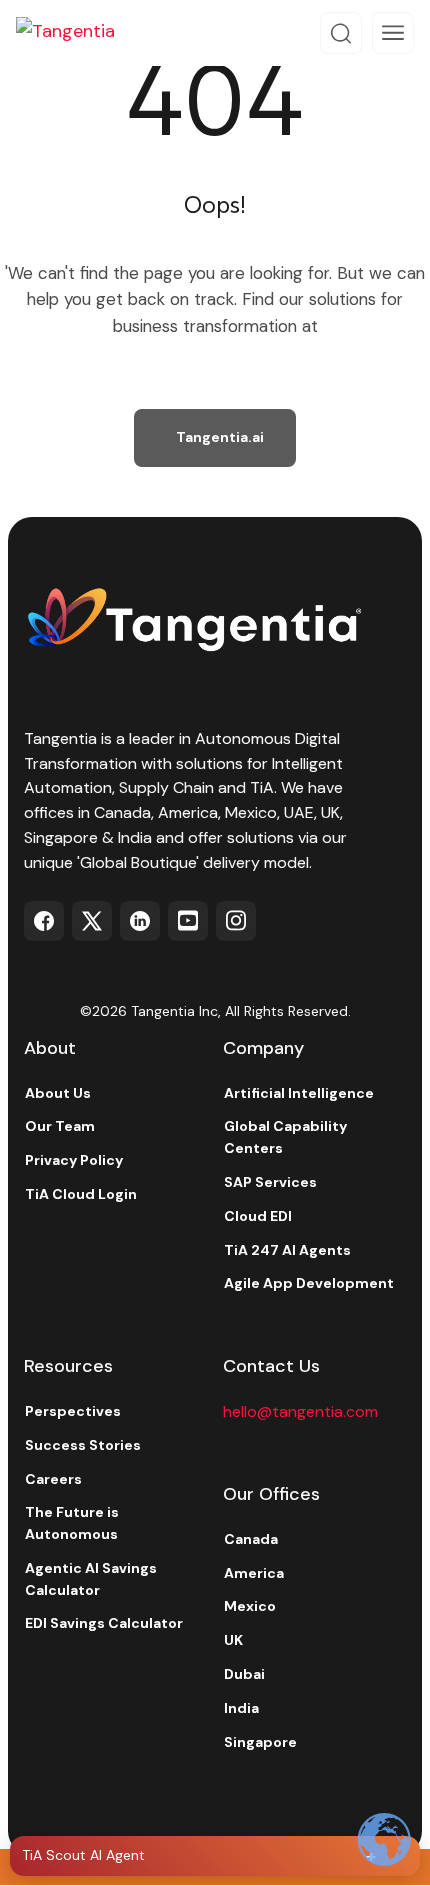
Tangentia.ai (220, 437)
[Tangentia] (80, 33)
